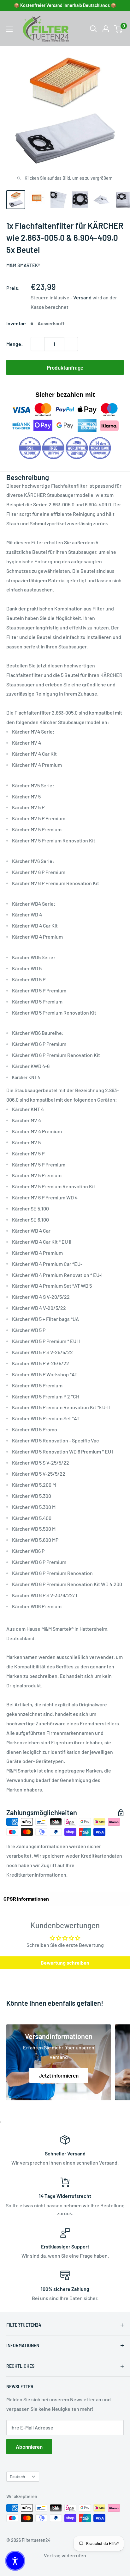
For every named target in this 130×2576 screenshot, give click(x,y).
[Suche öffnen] (93, 29)
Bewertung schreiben (65, 1963)
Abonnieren (29, 2447)
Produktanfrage (65, 367)
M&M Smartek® (23, 265)
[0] (118, 29)
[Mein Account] (106, 29)
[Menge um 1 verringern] (38, 344)
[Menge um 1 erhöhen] (71, 344)
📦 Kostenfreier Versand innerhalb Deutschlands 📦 (65, 5)
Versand (82, 297)
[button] (15, 2561)
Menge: (15, 344)
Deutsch (17, 2476)
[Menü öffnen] (9, 29)
